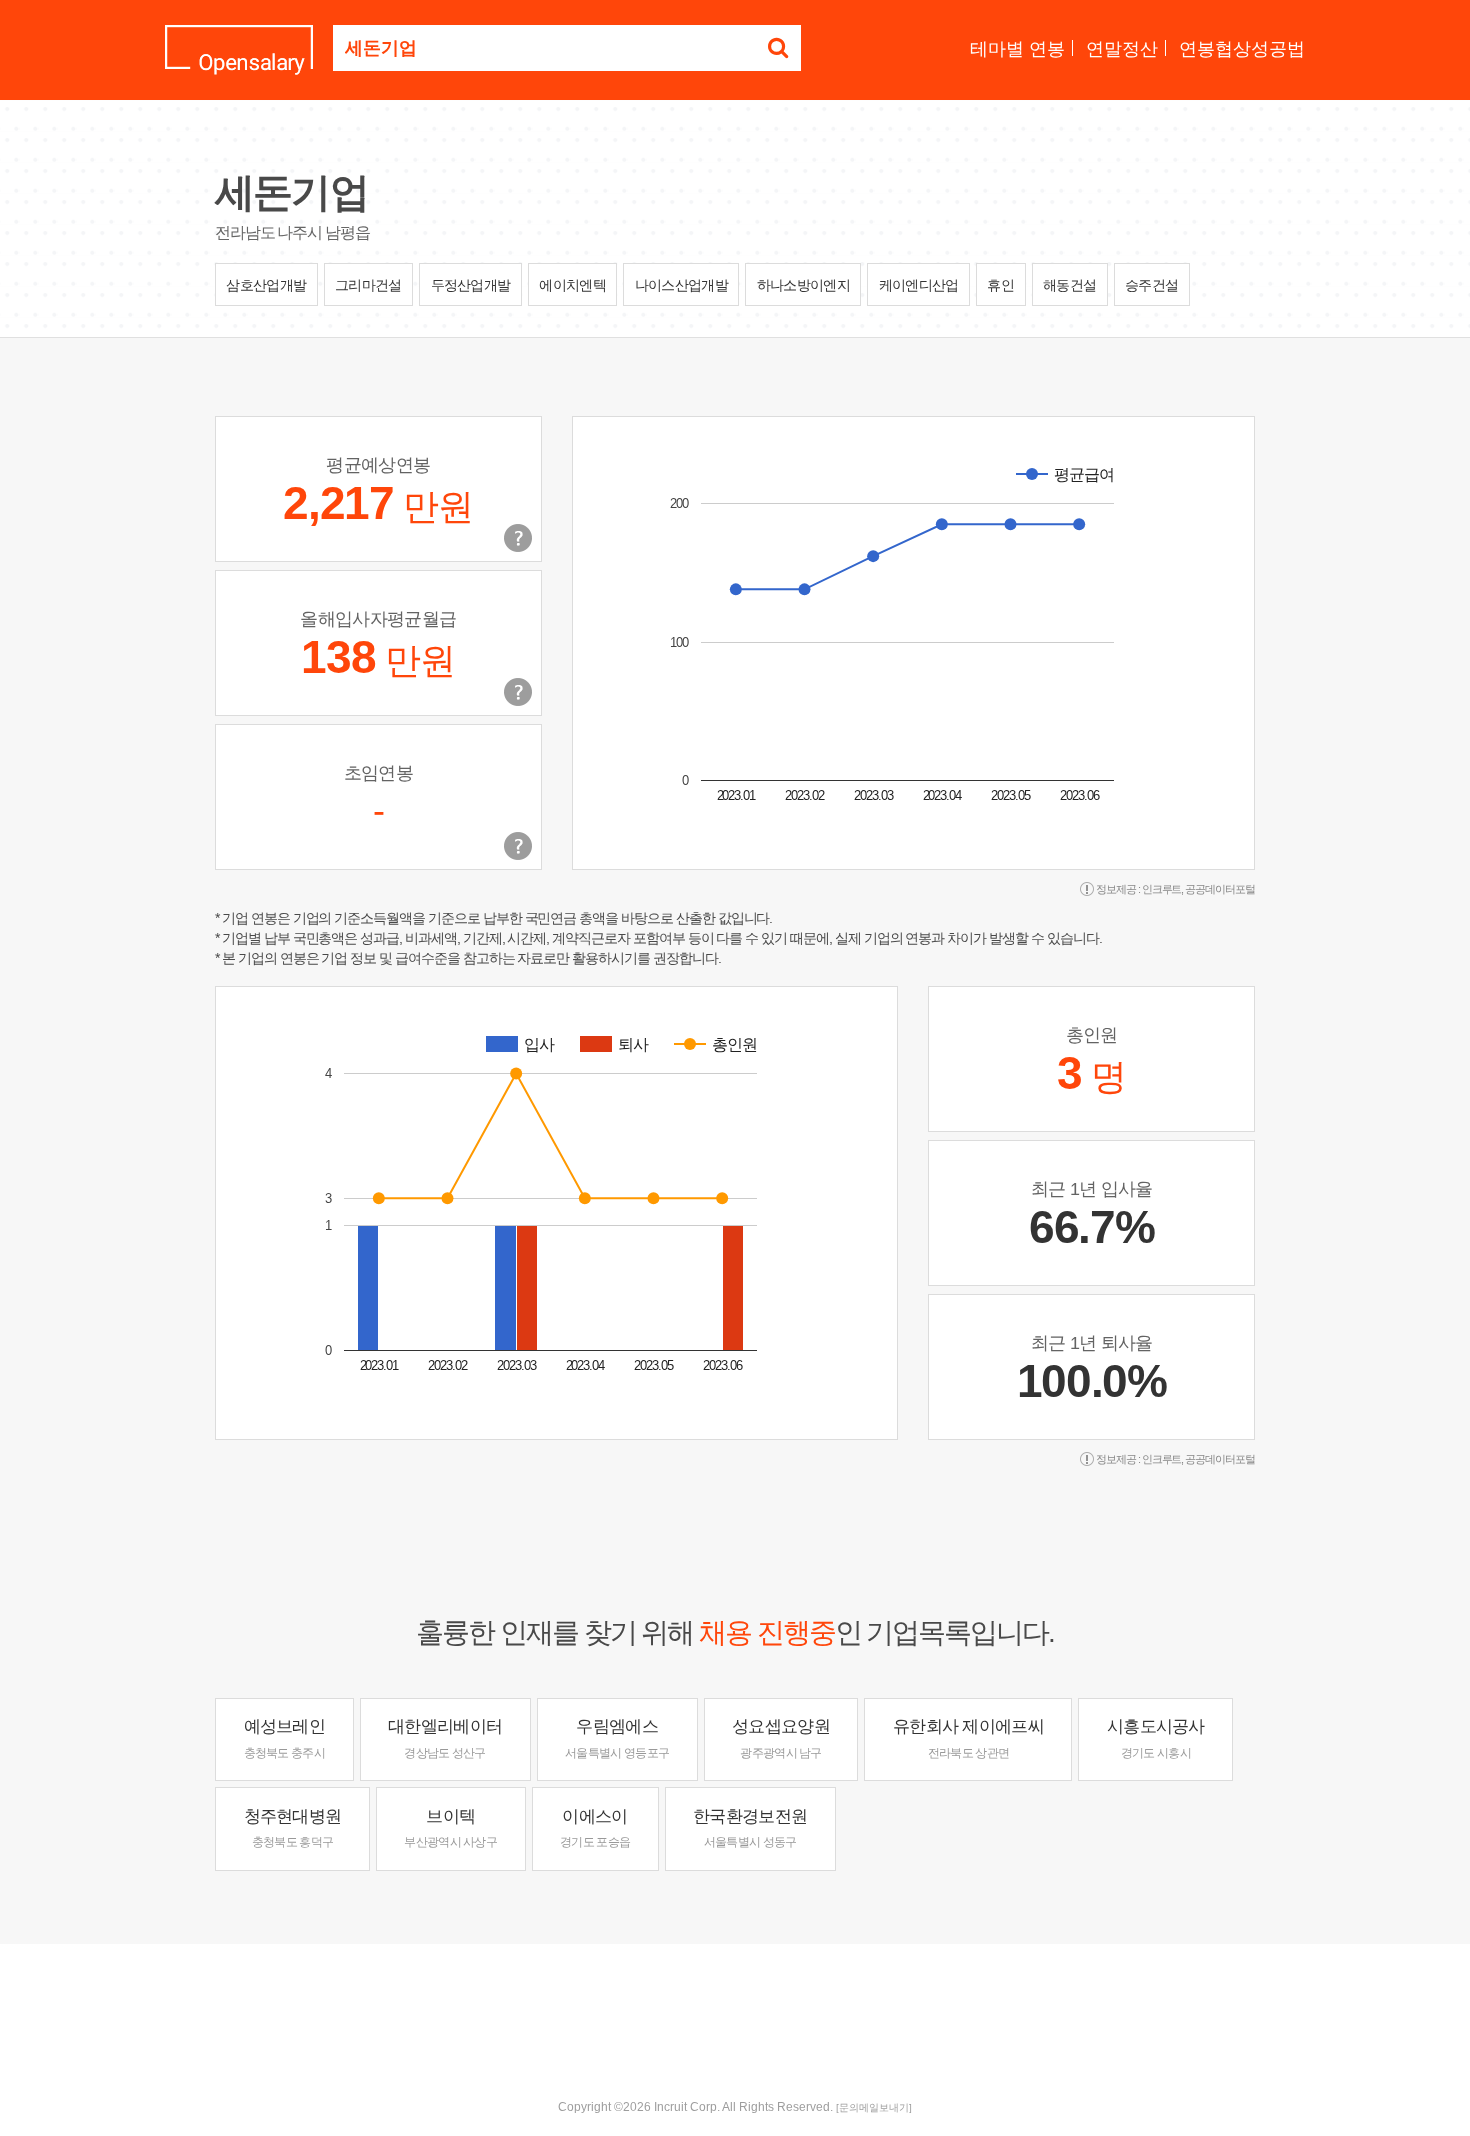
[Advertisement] (735, 2009)
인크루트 (1162, 889)
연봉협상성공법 (1242, 49)
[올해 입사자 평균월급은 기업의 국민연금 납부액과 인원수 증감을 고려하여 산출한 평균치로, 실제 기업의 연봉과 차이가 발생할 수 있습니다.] (518, 692)
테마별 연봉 (1017, 49)
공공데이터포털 (1220, 889)
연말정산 (1122, 49)
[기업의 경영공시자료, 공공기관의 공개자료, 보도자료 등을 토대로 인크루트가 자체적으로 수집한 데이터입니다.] (518, 846)
